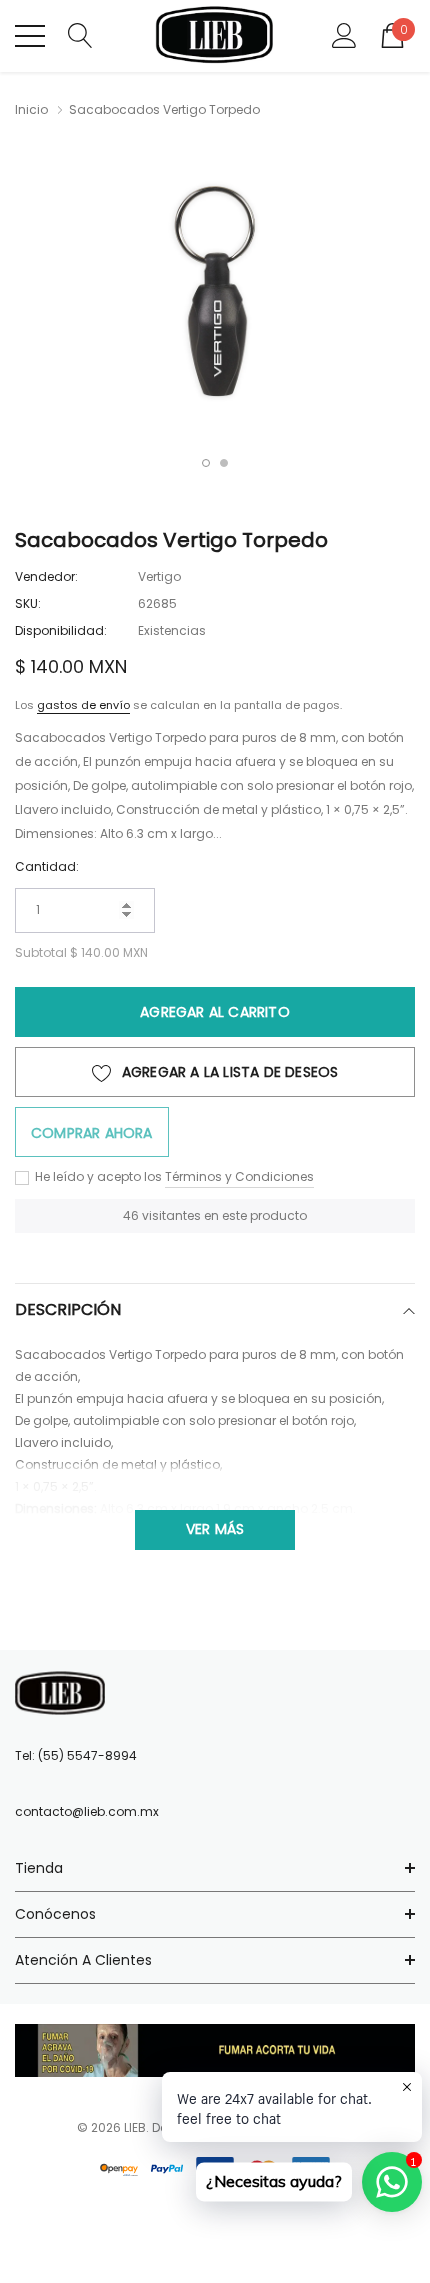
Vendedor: (46, 576)
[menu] (30, 36)
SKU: (28, 603)
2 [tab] (224, 463)
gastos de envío (83, 705)
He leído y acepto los (97, 1176)
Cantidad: (47, 866)
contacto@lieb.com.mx (87, 1811)
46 (131, 1215)
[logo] (215, 36)
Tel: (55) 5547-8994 (76, 1755)
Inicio (31, 109)
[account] (344, 34)
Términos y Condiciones (239, 1176)
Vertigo (159, 576)
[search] (80, 34)
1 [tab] (206, 463)
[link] (60, 1693)
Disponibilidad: (61, 630)
